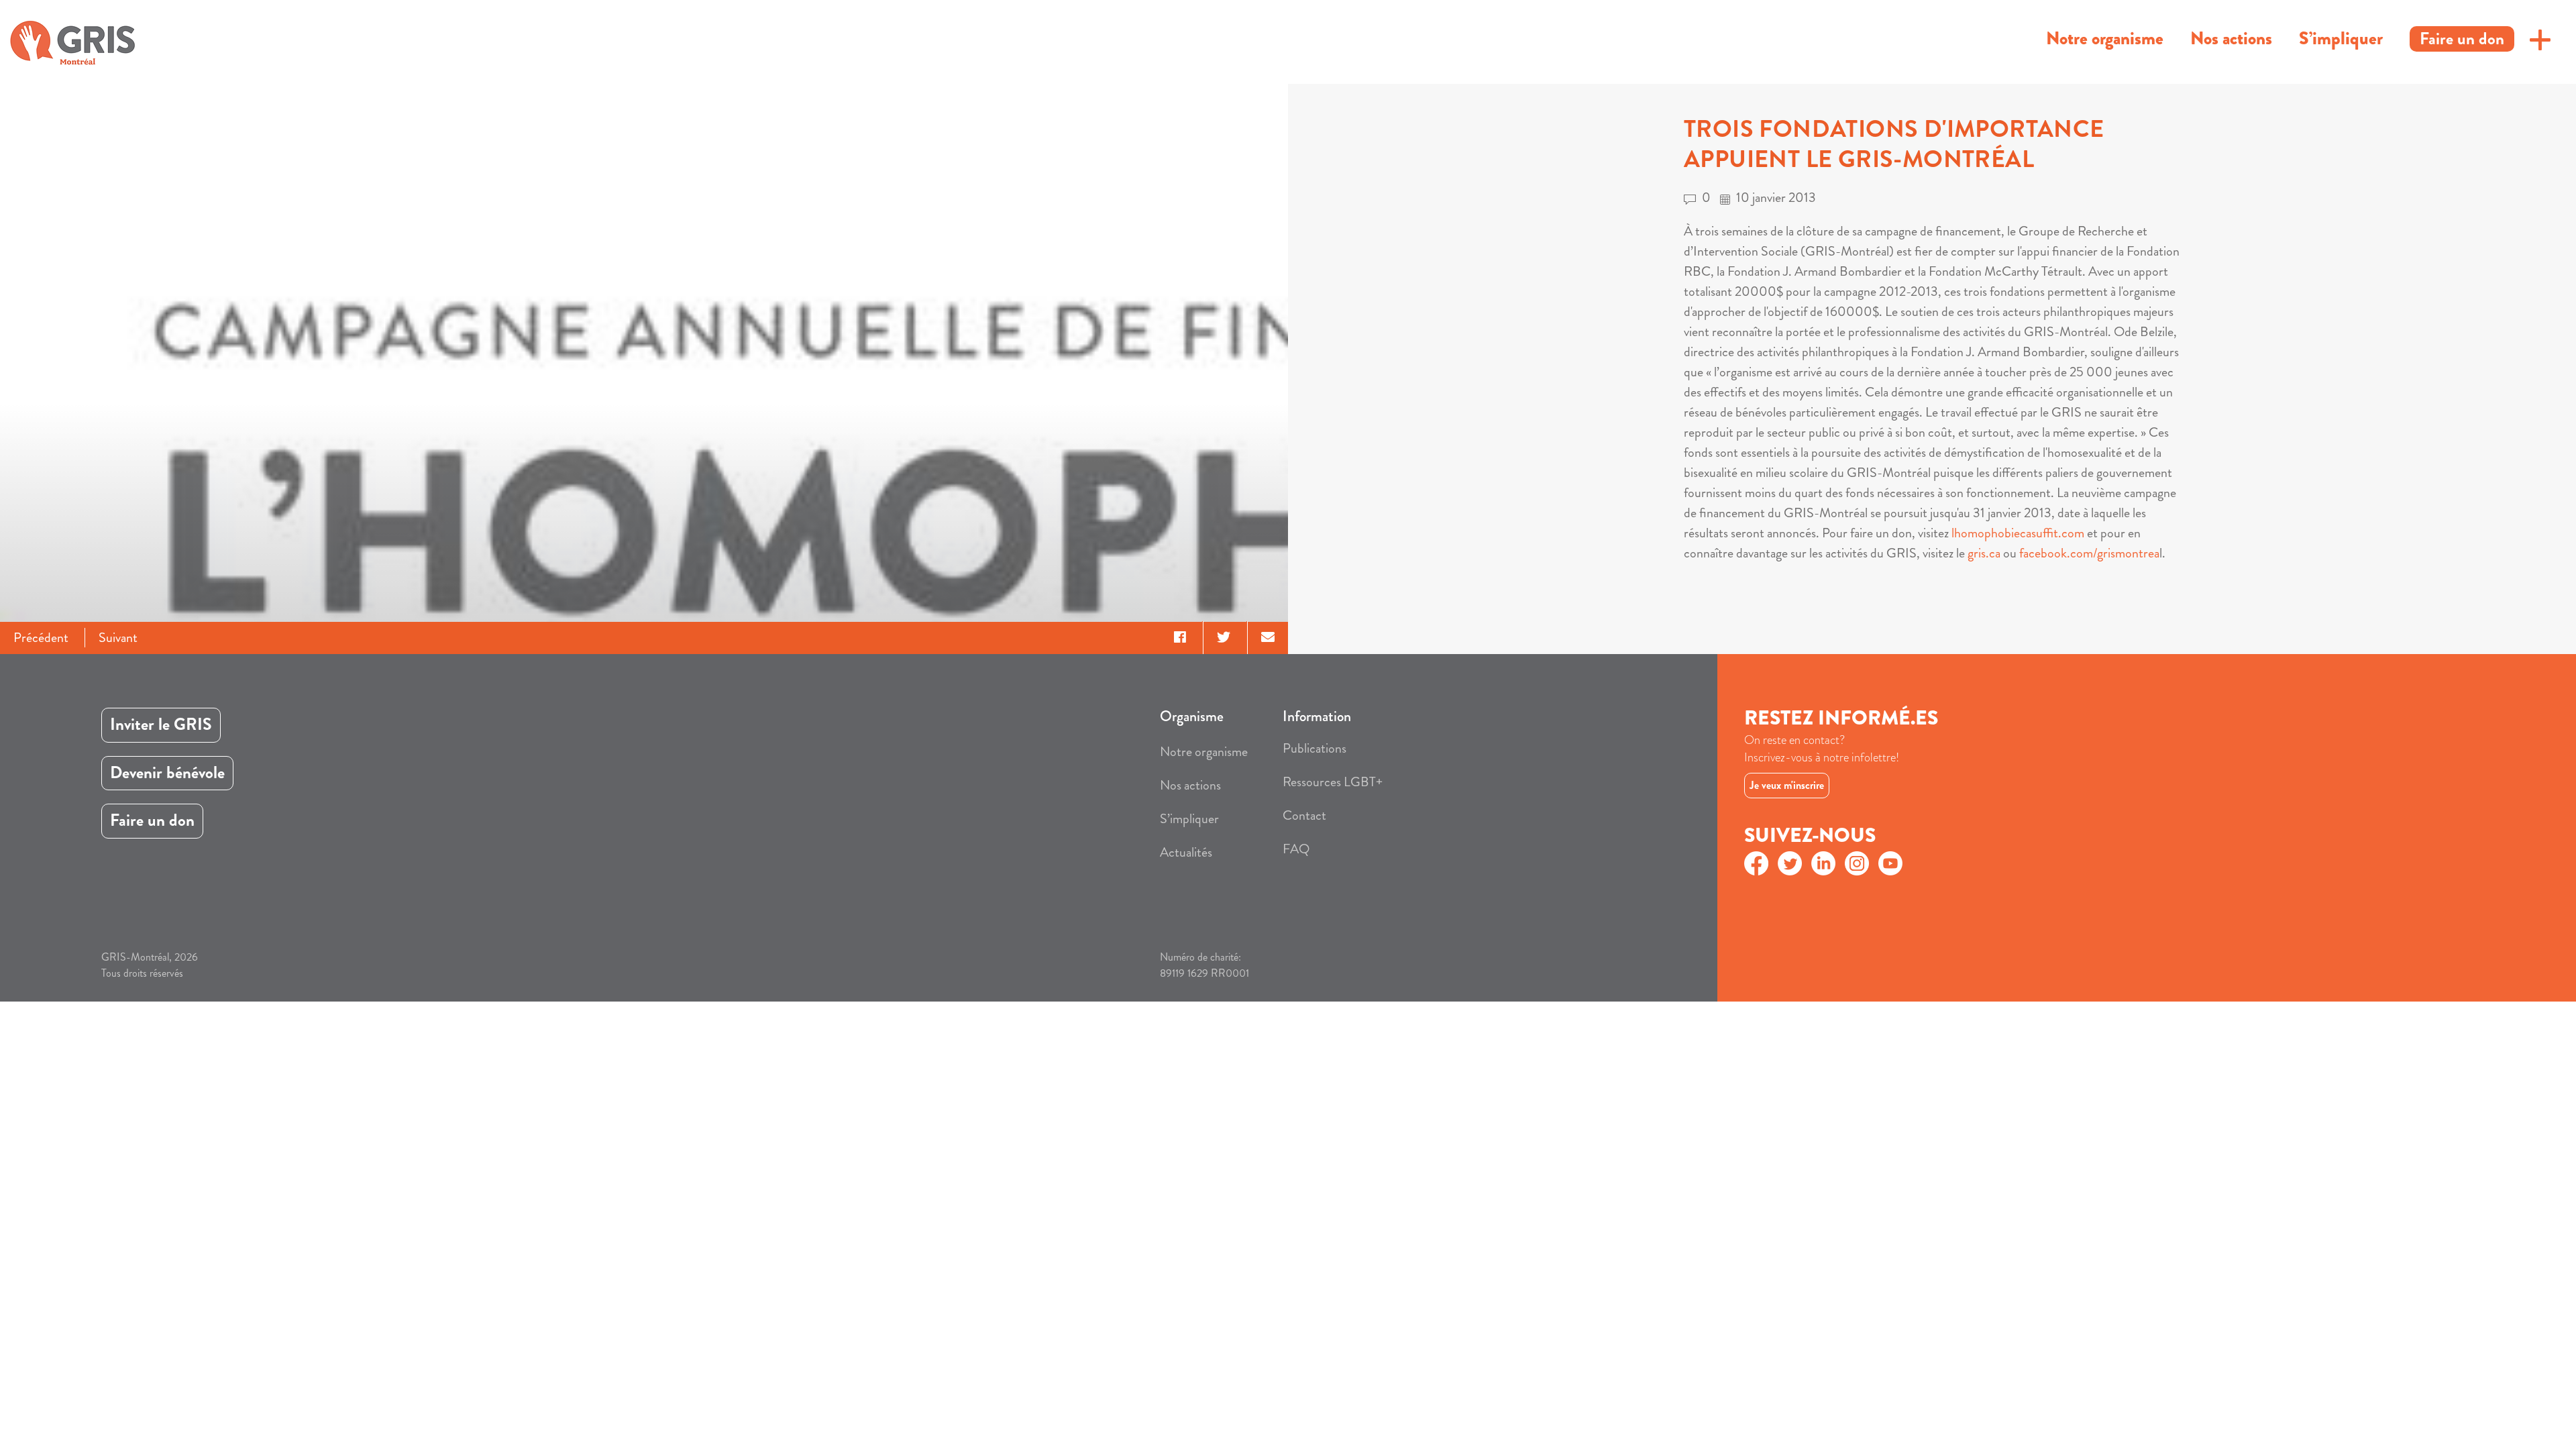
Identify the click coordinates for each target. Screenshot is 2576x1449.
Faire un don (2462, 39)
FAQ (1296, 849)
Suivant (118, 638)
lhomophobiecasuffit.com (2018, 533)
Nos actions (2231, 38)
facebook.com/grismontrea (2089, 553)
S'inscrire (1833, 782)
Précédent (41, 638)
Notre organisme (2105, 38)
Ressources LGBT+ (1333, 782)
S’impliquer (2341, 38)
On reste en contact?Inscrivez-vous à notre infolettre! (1822, 748)
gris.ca (1984, 553)
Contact (1304, 815)
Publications (1314, 748)
